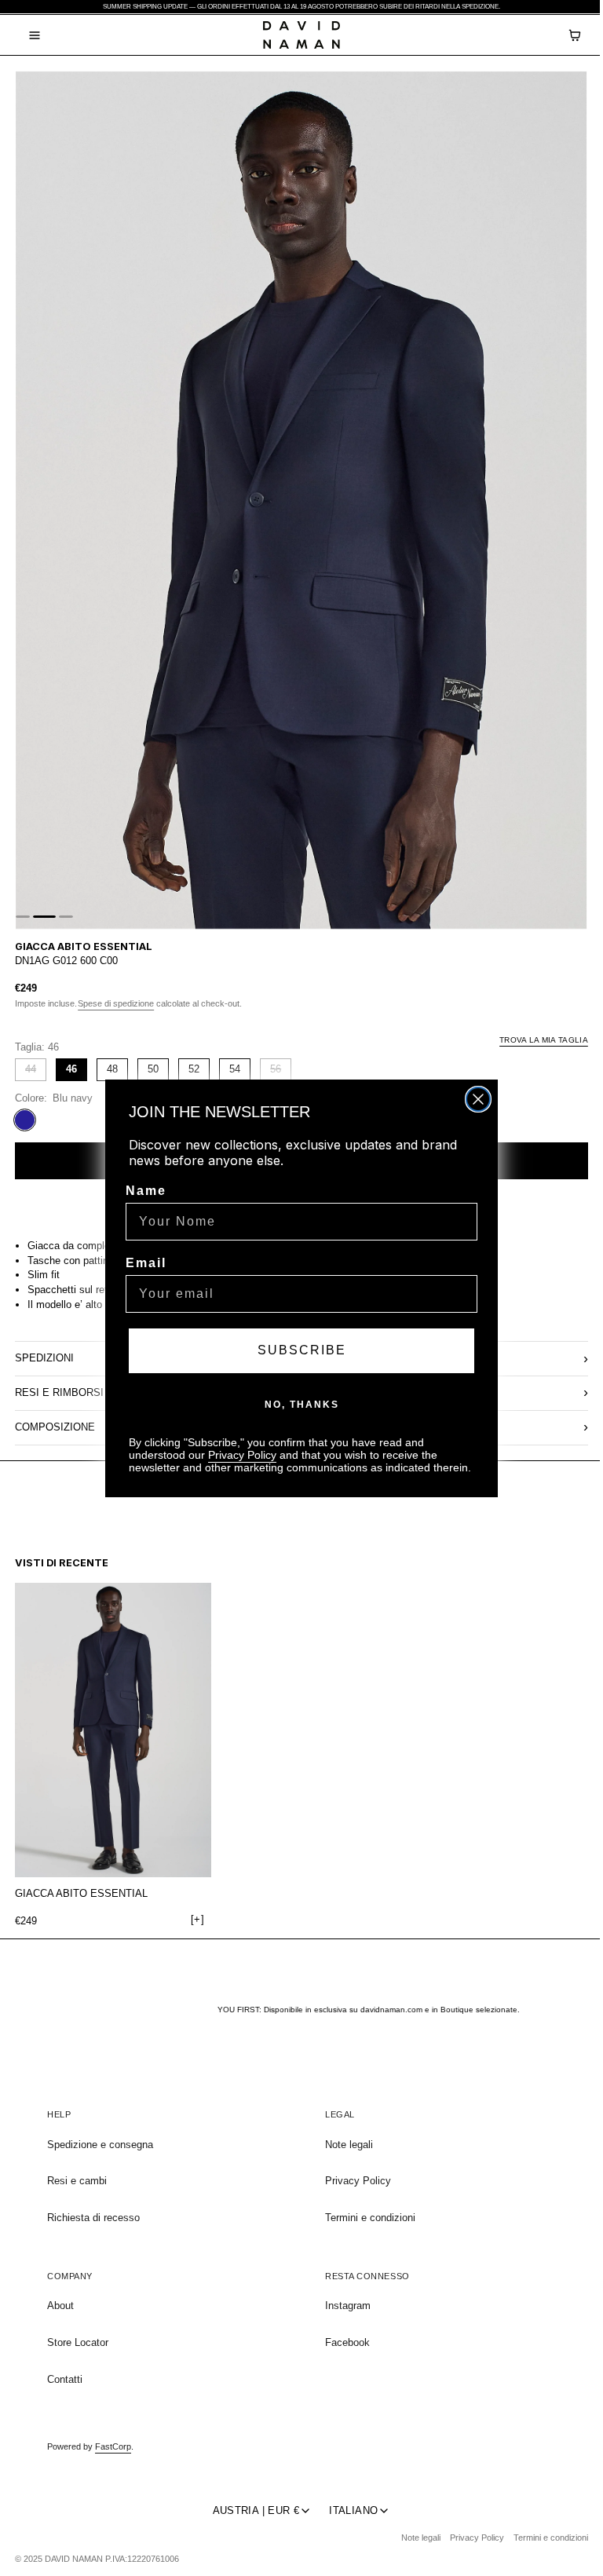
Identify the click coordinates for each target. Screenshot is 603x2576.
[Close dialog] (474, 1099)
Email (142, 1263)
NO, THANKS (298, 1405)
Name (142, 1191)
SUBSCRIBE (298, 1350)
